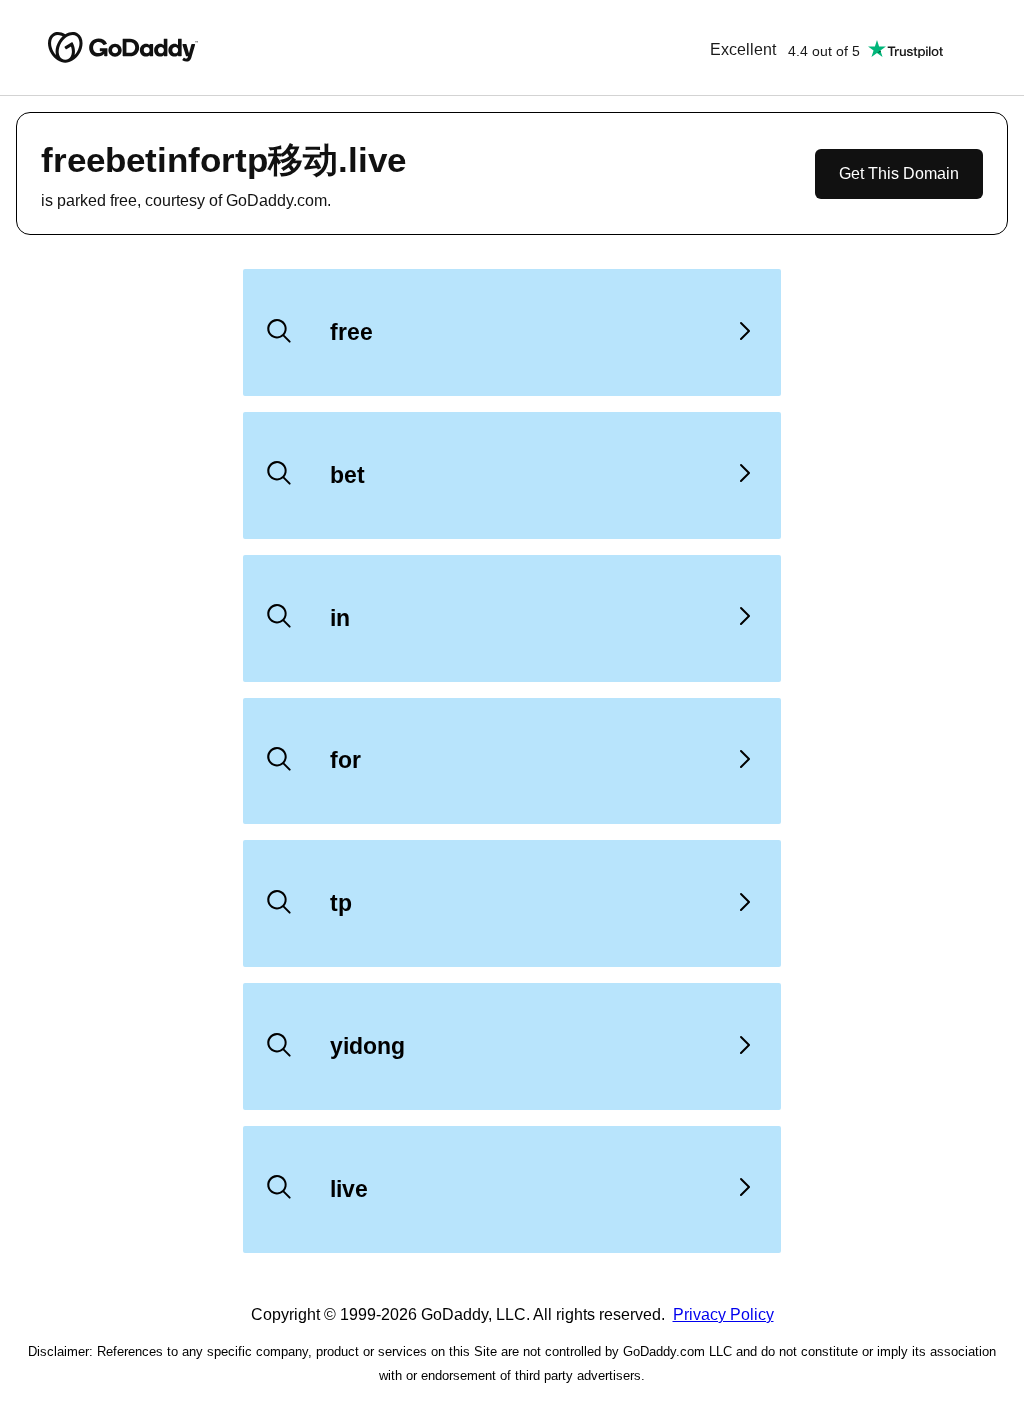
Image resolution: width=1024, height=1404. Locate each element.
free (351, 332)
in (340, 618)
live (349, 1189)
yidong (367, 1046)
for (345, 760)
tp (341, 903)
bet (347, 475)
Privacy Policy (723, 1314)
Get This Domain (899, 173)
